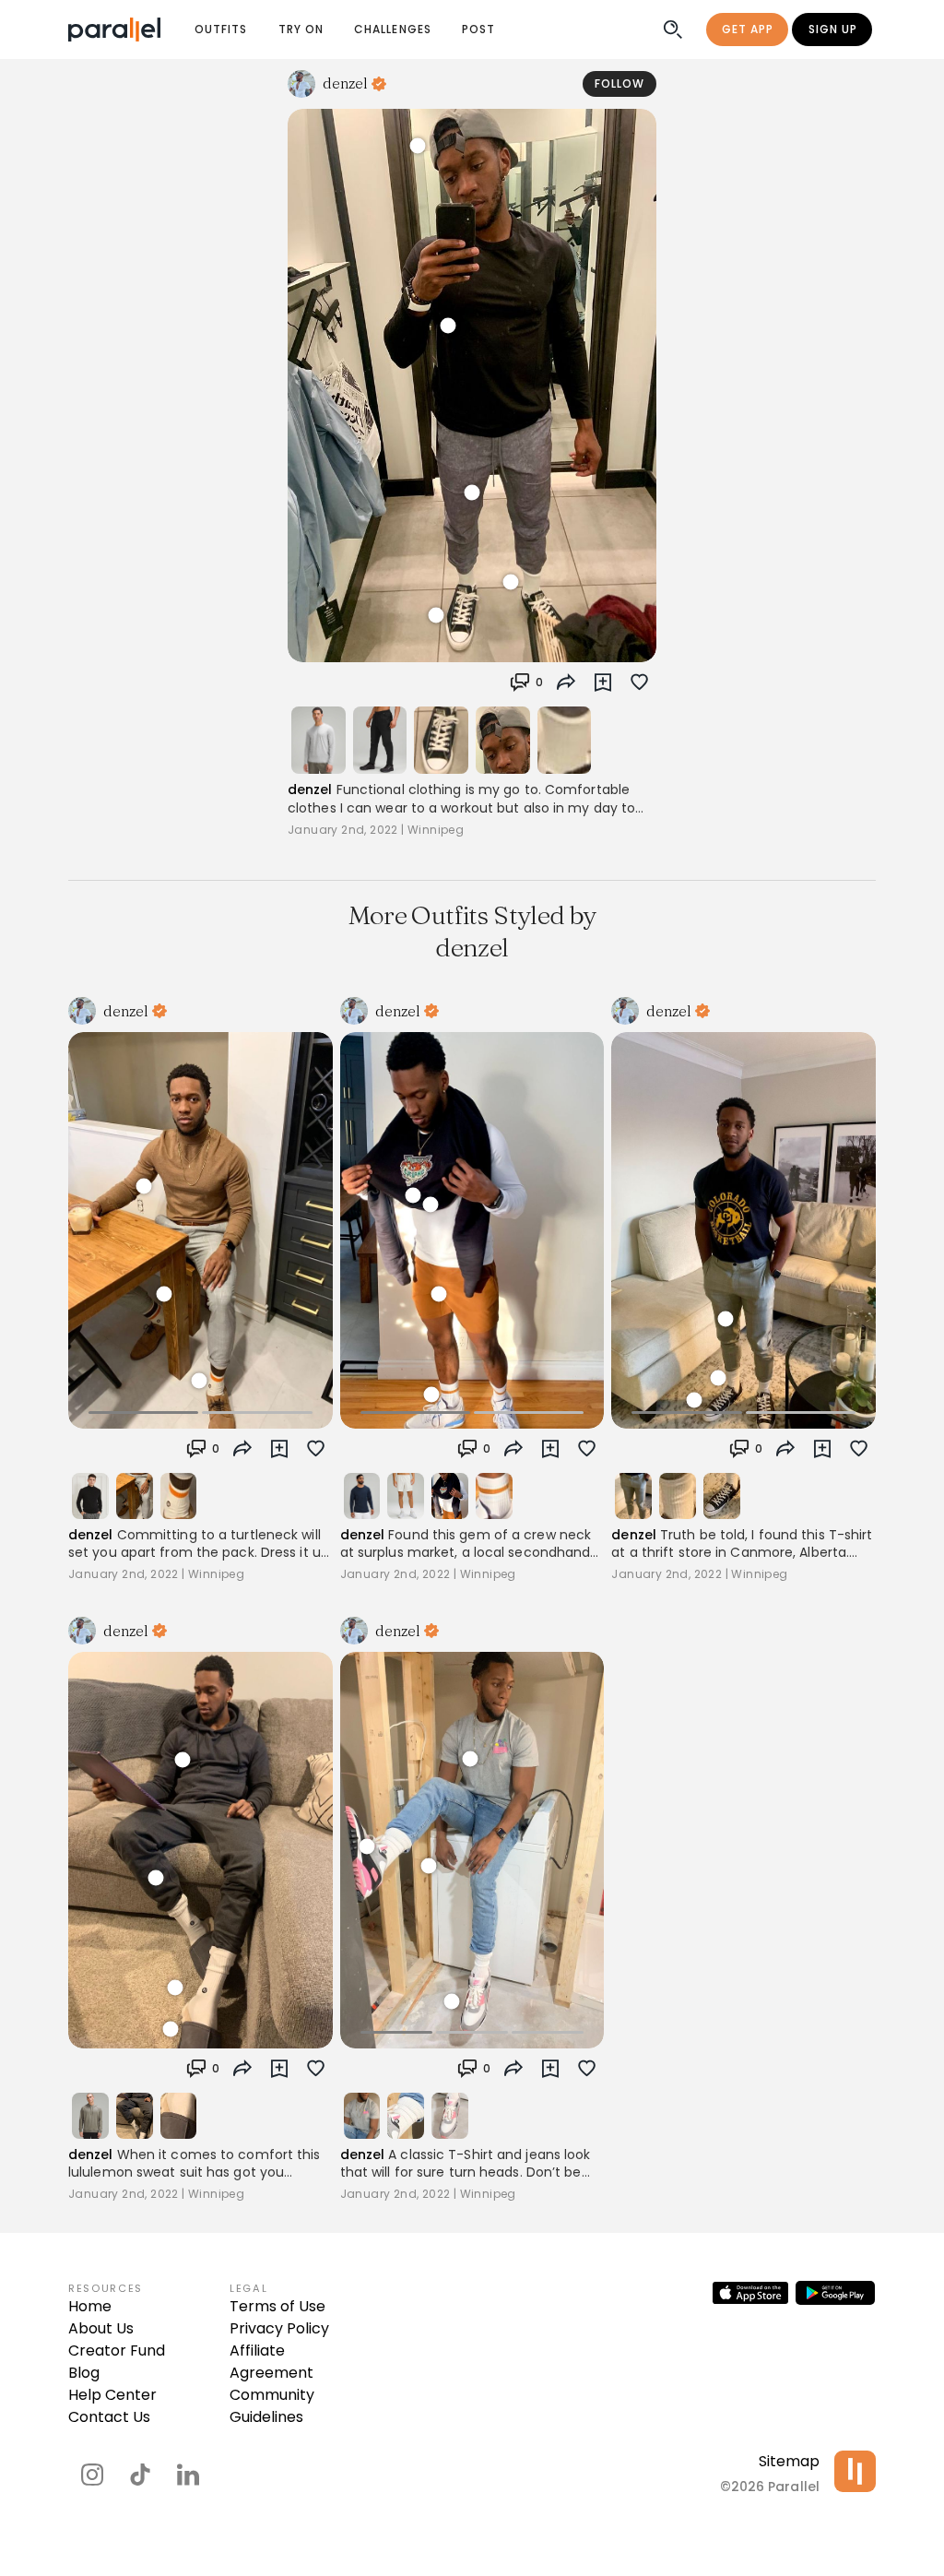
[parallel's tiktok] (140, 2475)
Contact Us (109, 2417)
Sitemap (789, 2461)
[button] (526, 683)
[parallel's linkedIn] (188, 2475)
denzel (310, 789)
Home (90, 2306)
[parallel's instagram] (92, 2475)
